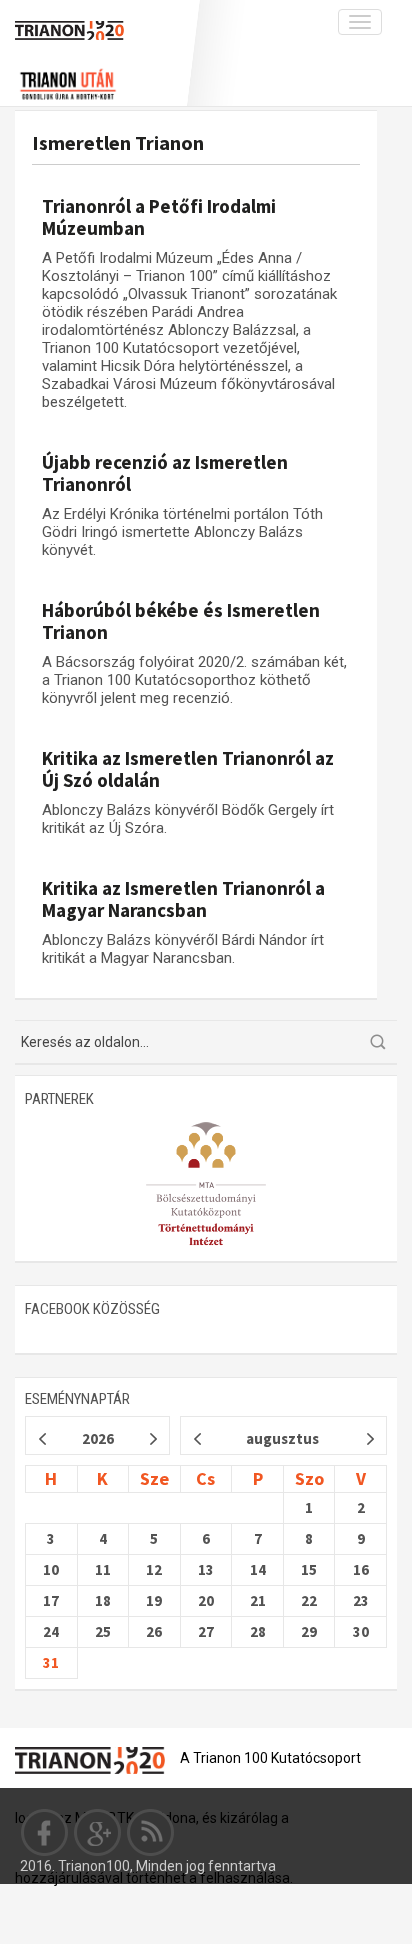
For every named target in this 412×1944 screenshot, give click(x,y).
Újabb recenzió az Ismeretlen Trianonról (165, 473)
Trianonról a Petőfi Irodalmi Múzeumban (159, 217)
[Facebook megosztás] (45, 1832)
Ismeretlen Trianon (118, 142)
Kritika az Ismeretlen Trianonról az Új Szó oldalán (188, 769)
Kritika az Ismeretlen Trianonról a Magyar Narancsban (183, 899)
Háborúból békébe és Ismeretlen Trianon (181, 621)
